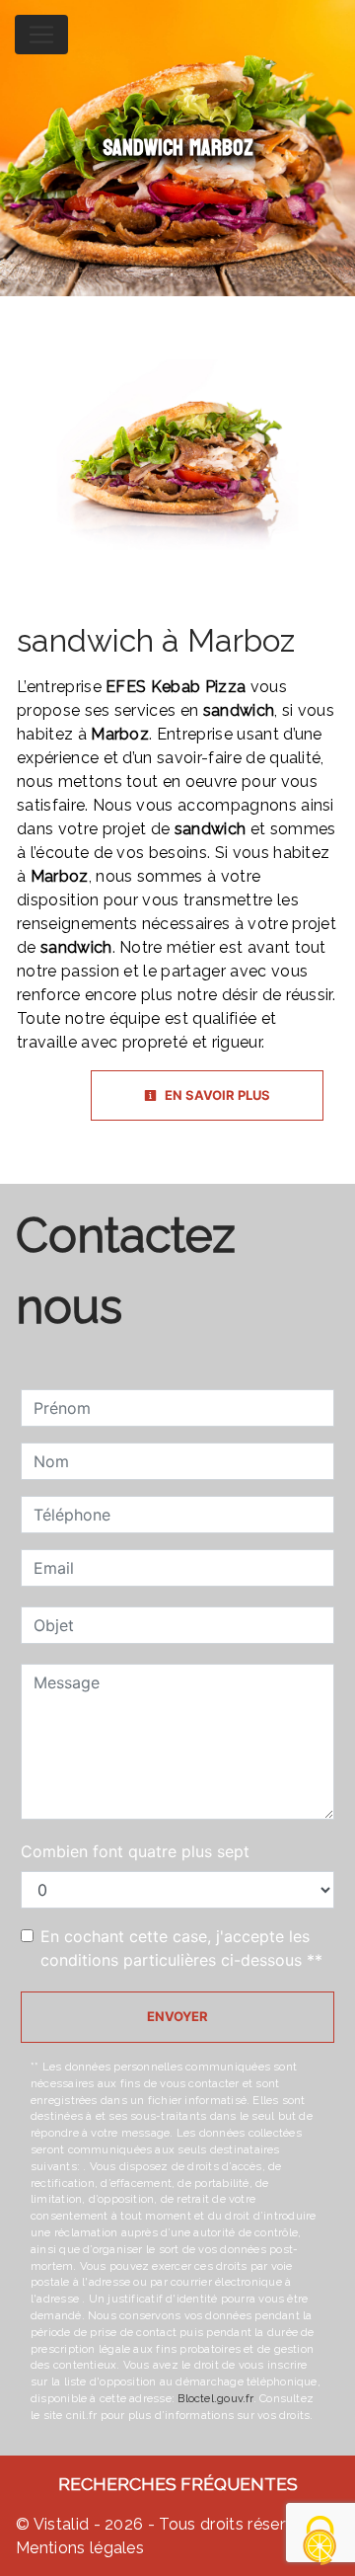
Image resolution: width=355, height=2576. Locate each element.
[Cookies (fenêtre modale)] (320, 2542)
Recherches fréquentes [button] (178, 2484)
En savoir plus (216, 1095)
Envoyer (177, 2016)
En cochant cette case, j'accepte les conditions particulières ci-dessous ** (181, 1948)
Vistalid (62, 2524)
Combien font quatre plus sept (135, 1851)
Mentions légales (80, 2548)
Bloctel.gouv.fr (215, 2398)
